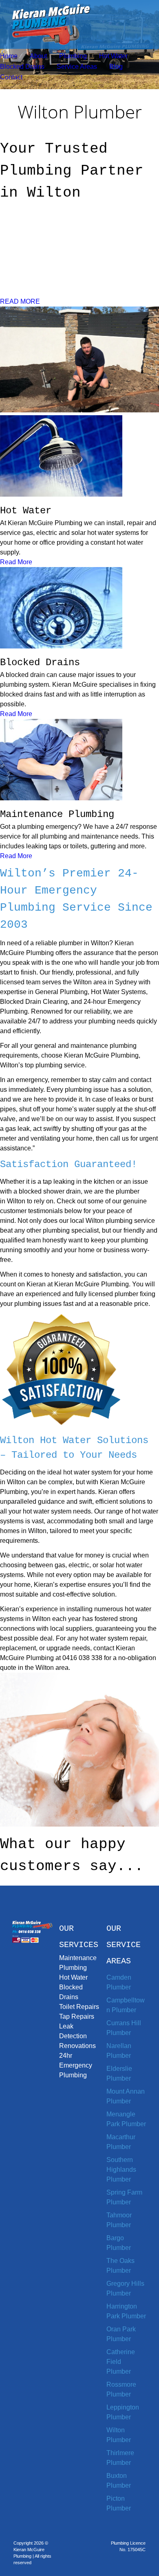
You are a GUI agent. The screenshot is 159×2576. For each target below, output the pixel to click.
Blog (116, 67)
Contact (11, 77)
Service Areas (77, 67)
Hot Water (113, 56)
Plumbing (73, 56)
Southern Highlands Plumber (121, 2170)
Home (9, 56)
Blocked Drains (22, 67)
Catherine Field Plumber (121, 2362)
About (38, 56)
